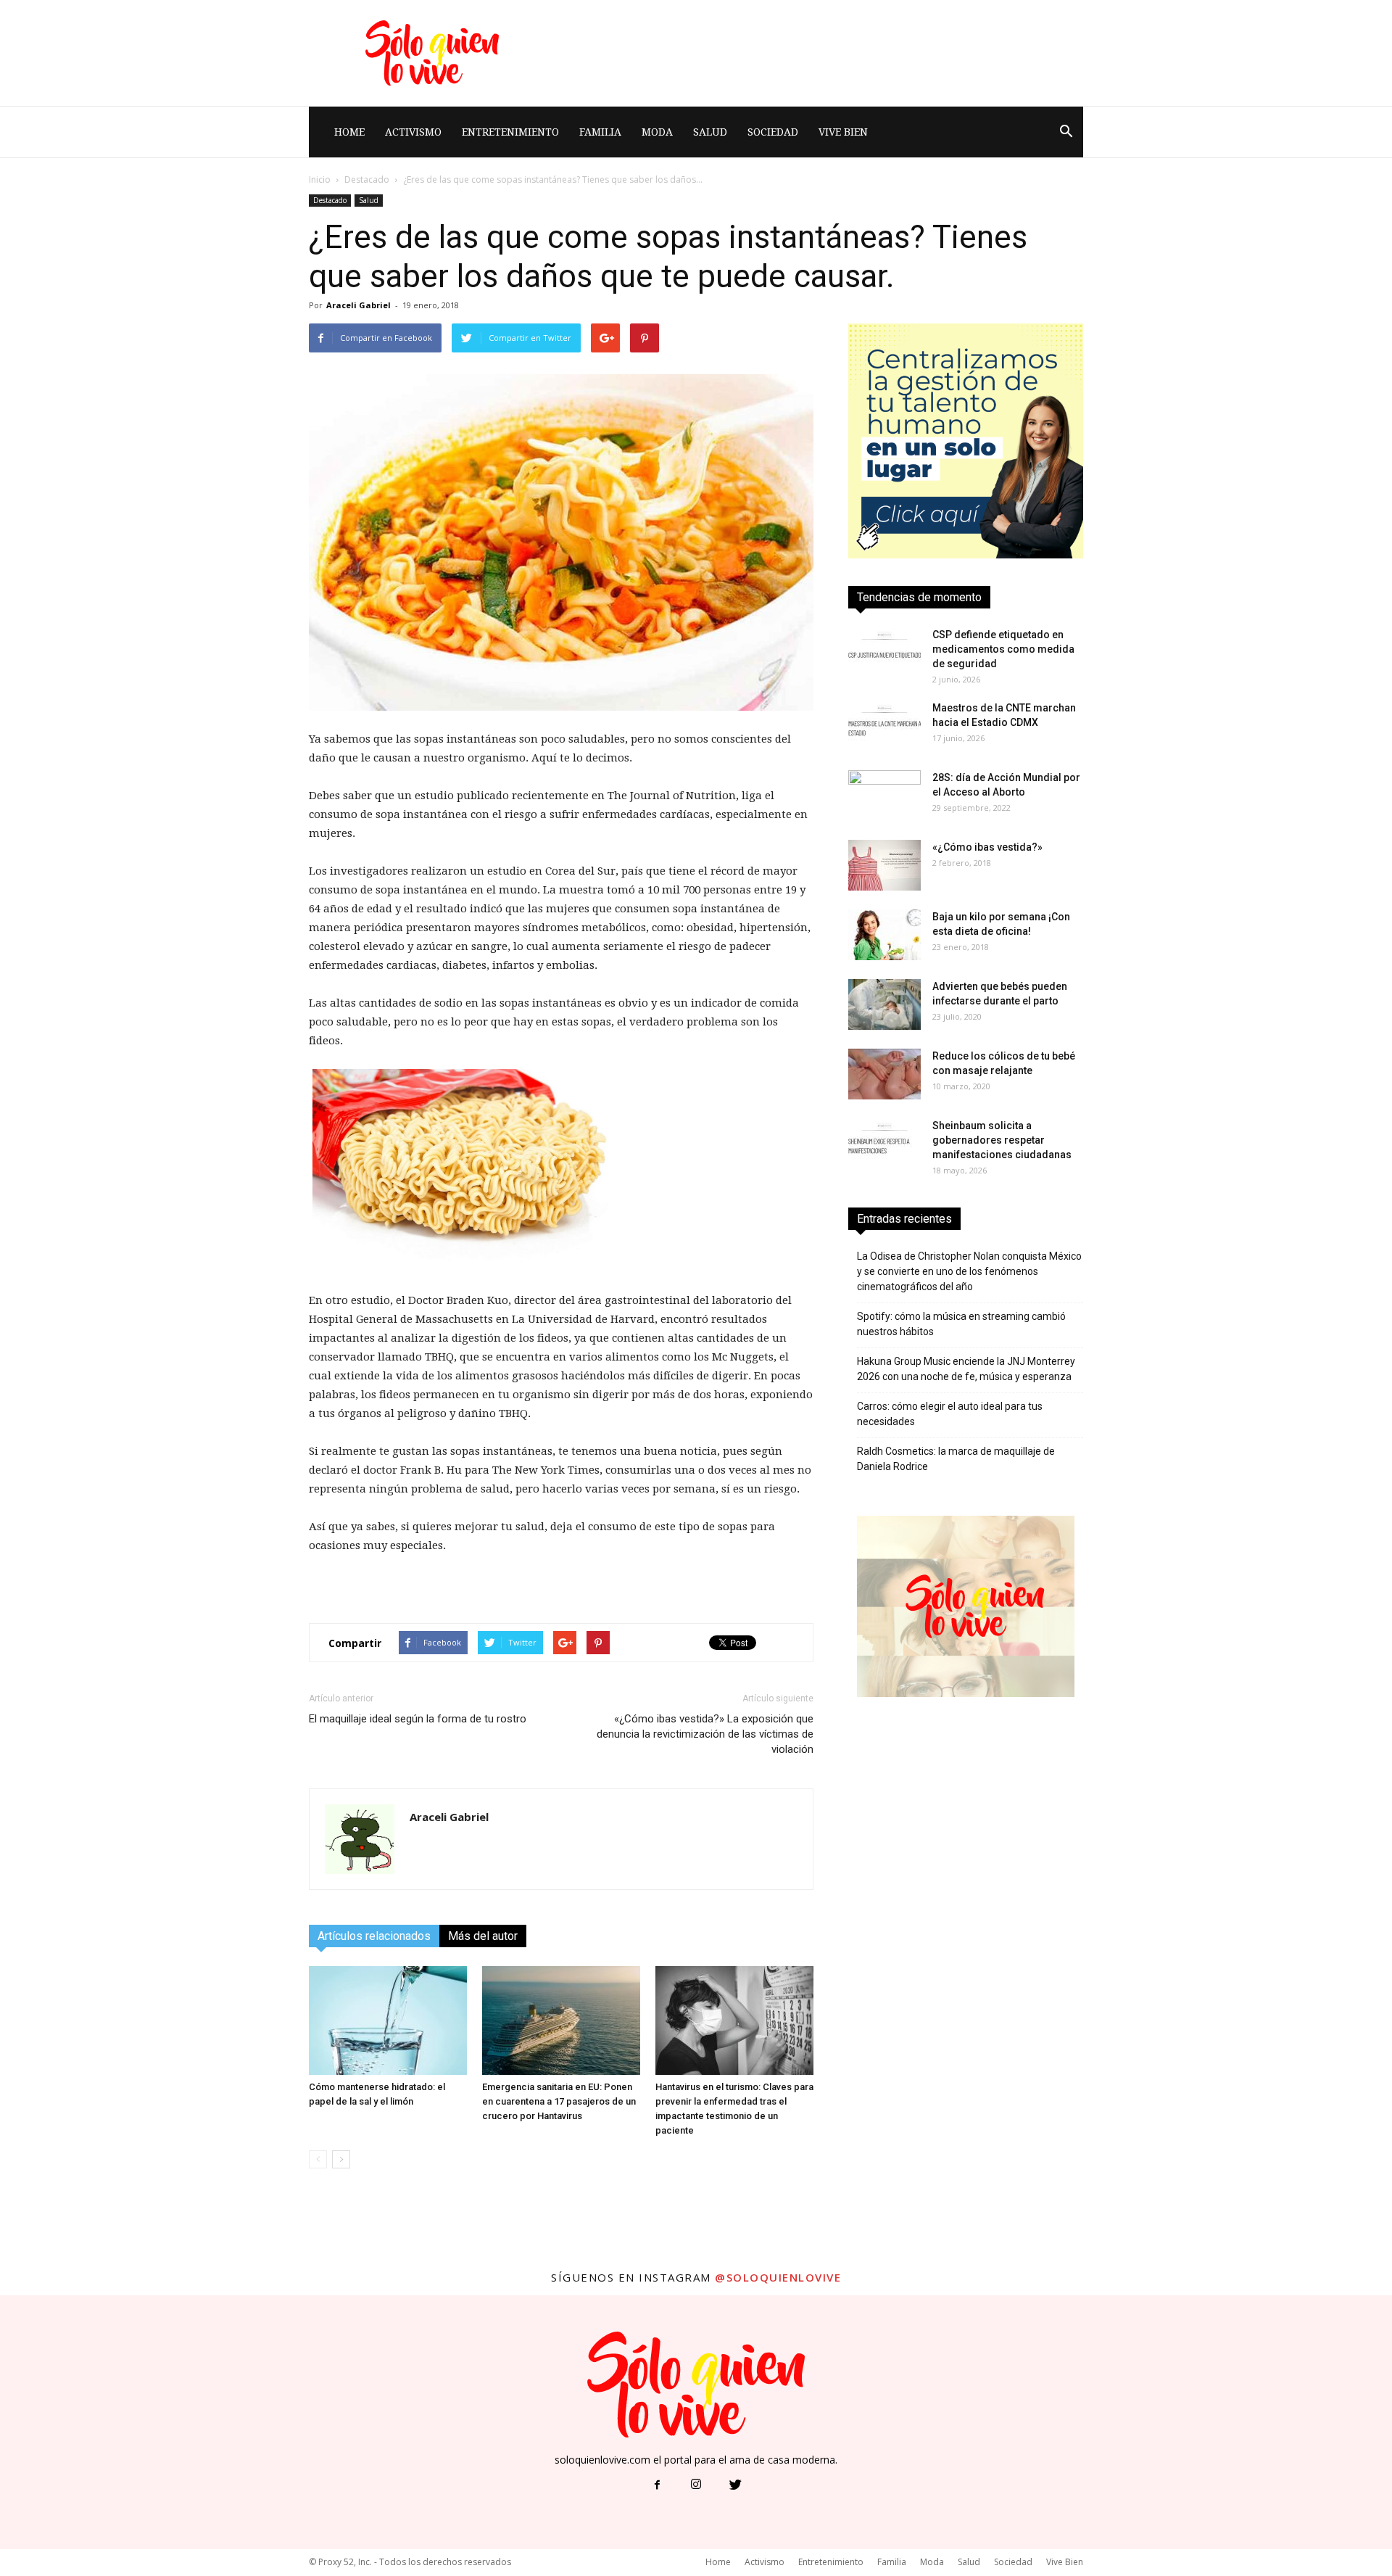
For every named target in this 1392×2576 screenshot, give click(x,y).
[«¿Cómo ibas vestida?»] (884, 865)
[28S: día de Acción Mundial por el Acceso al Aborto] (884, 796)
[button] (1066, 132)
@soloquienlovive (778, 2277)
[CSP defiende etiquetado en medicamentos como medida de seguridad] (884, 653)
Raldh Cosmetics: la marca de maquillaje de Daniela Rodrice (956, 1459)
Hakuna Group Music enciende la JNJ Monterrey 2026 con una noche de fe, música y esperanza (966, 1369)
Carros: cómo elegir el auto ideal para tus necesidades (950, 1414)
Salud (710, 132)
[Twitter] (735, 2485)
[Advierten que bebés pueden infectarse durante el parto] (884, 1004)
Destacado (367, 179)
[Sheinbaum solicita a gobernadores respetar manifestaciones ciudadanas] (884, 1144)
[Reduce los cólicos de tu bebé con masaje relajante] (884, 1074)
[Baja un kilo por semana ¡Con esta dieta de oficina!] (884, 935)
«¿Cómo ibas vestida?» (987, 847)
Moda (657, 132)
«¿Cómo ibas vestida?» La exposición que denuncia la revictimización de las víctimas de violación (705, 1734)
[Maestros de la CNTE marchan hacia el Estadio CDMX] (884, 726)
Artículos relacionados (374, 1936)
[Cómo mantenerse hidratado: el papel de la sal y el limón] (388, 2020)
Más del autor (483, 1936)
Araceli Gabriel (359, 305)
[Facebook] (657, 2485)
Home (349, 132)
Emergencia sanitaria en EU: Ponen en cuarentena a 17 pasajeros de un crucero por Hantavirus (559, 2101)
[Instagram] (696, 2485)
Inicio (320, 179)
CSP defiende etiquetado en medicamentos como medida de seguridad (1003, 649)
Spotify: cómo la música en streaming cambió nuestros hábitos (961, 1324)
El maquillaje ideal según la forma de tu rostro (418, 1719)
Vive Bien (843, 132)
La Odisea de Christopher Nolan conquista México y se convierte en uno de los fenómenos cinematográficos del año (969, 1271)
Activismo (413, 132)
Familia (600, 132)
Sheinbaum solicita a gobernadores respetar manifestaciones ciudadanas (1002, 1140)
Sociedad (773, 132)
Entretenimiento (510, 132)
